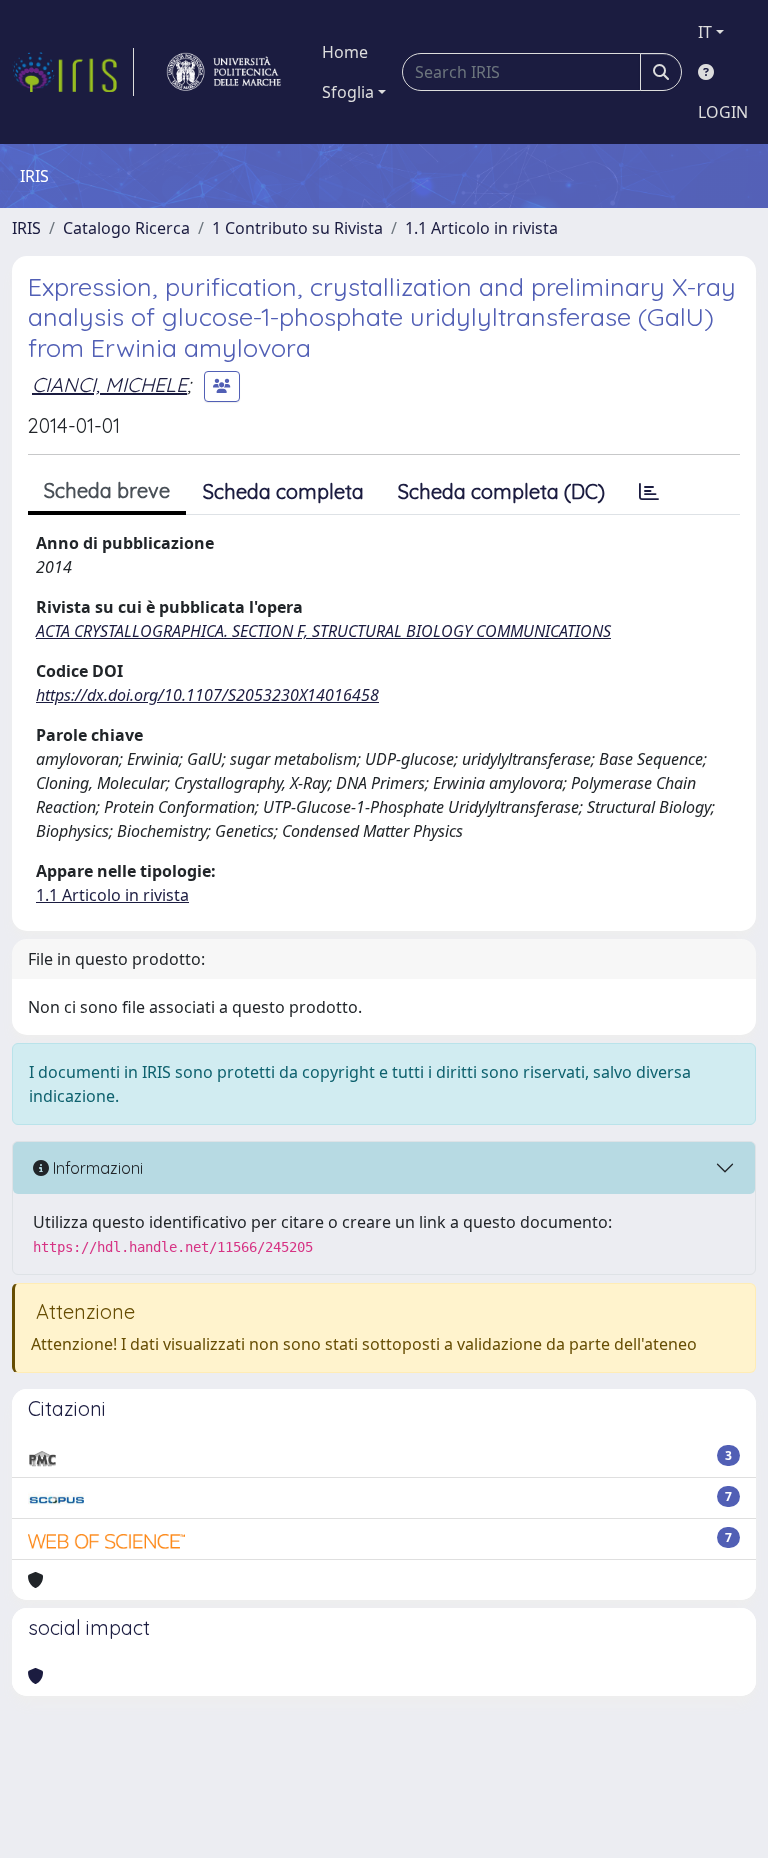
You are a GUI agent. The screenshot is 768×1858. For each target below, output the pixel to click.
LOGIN (723, 112)
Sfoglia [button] (348, 92)
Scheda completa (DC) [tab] (501, 491)
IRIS (26, 228)
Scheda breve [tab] (107, 490)
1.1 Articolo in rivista (481, 228)
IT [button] (705, 32)
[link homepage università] (224, 72)
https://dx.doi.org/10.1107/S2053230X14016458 (207, 695)
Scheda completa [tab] (283, 491)
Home (345, 52)
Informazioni (96, 1168)
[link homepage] (73, 72)
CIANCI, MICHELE (109, 384)
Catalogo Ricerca (126, 228)
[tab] (649, 492)
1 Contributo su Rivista (297, 228)
